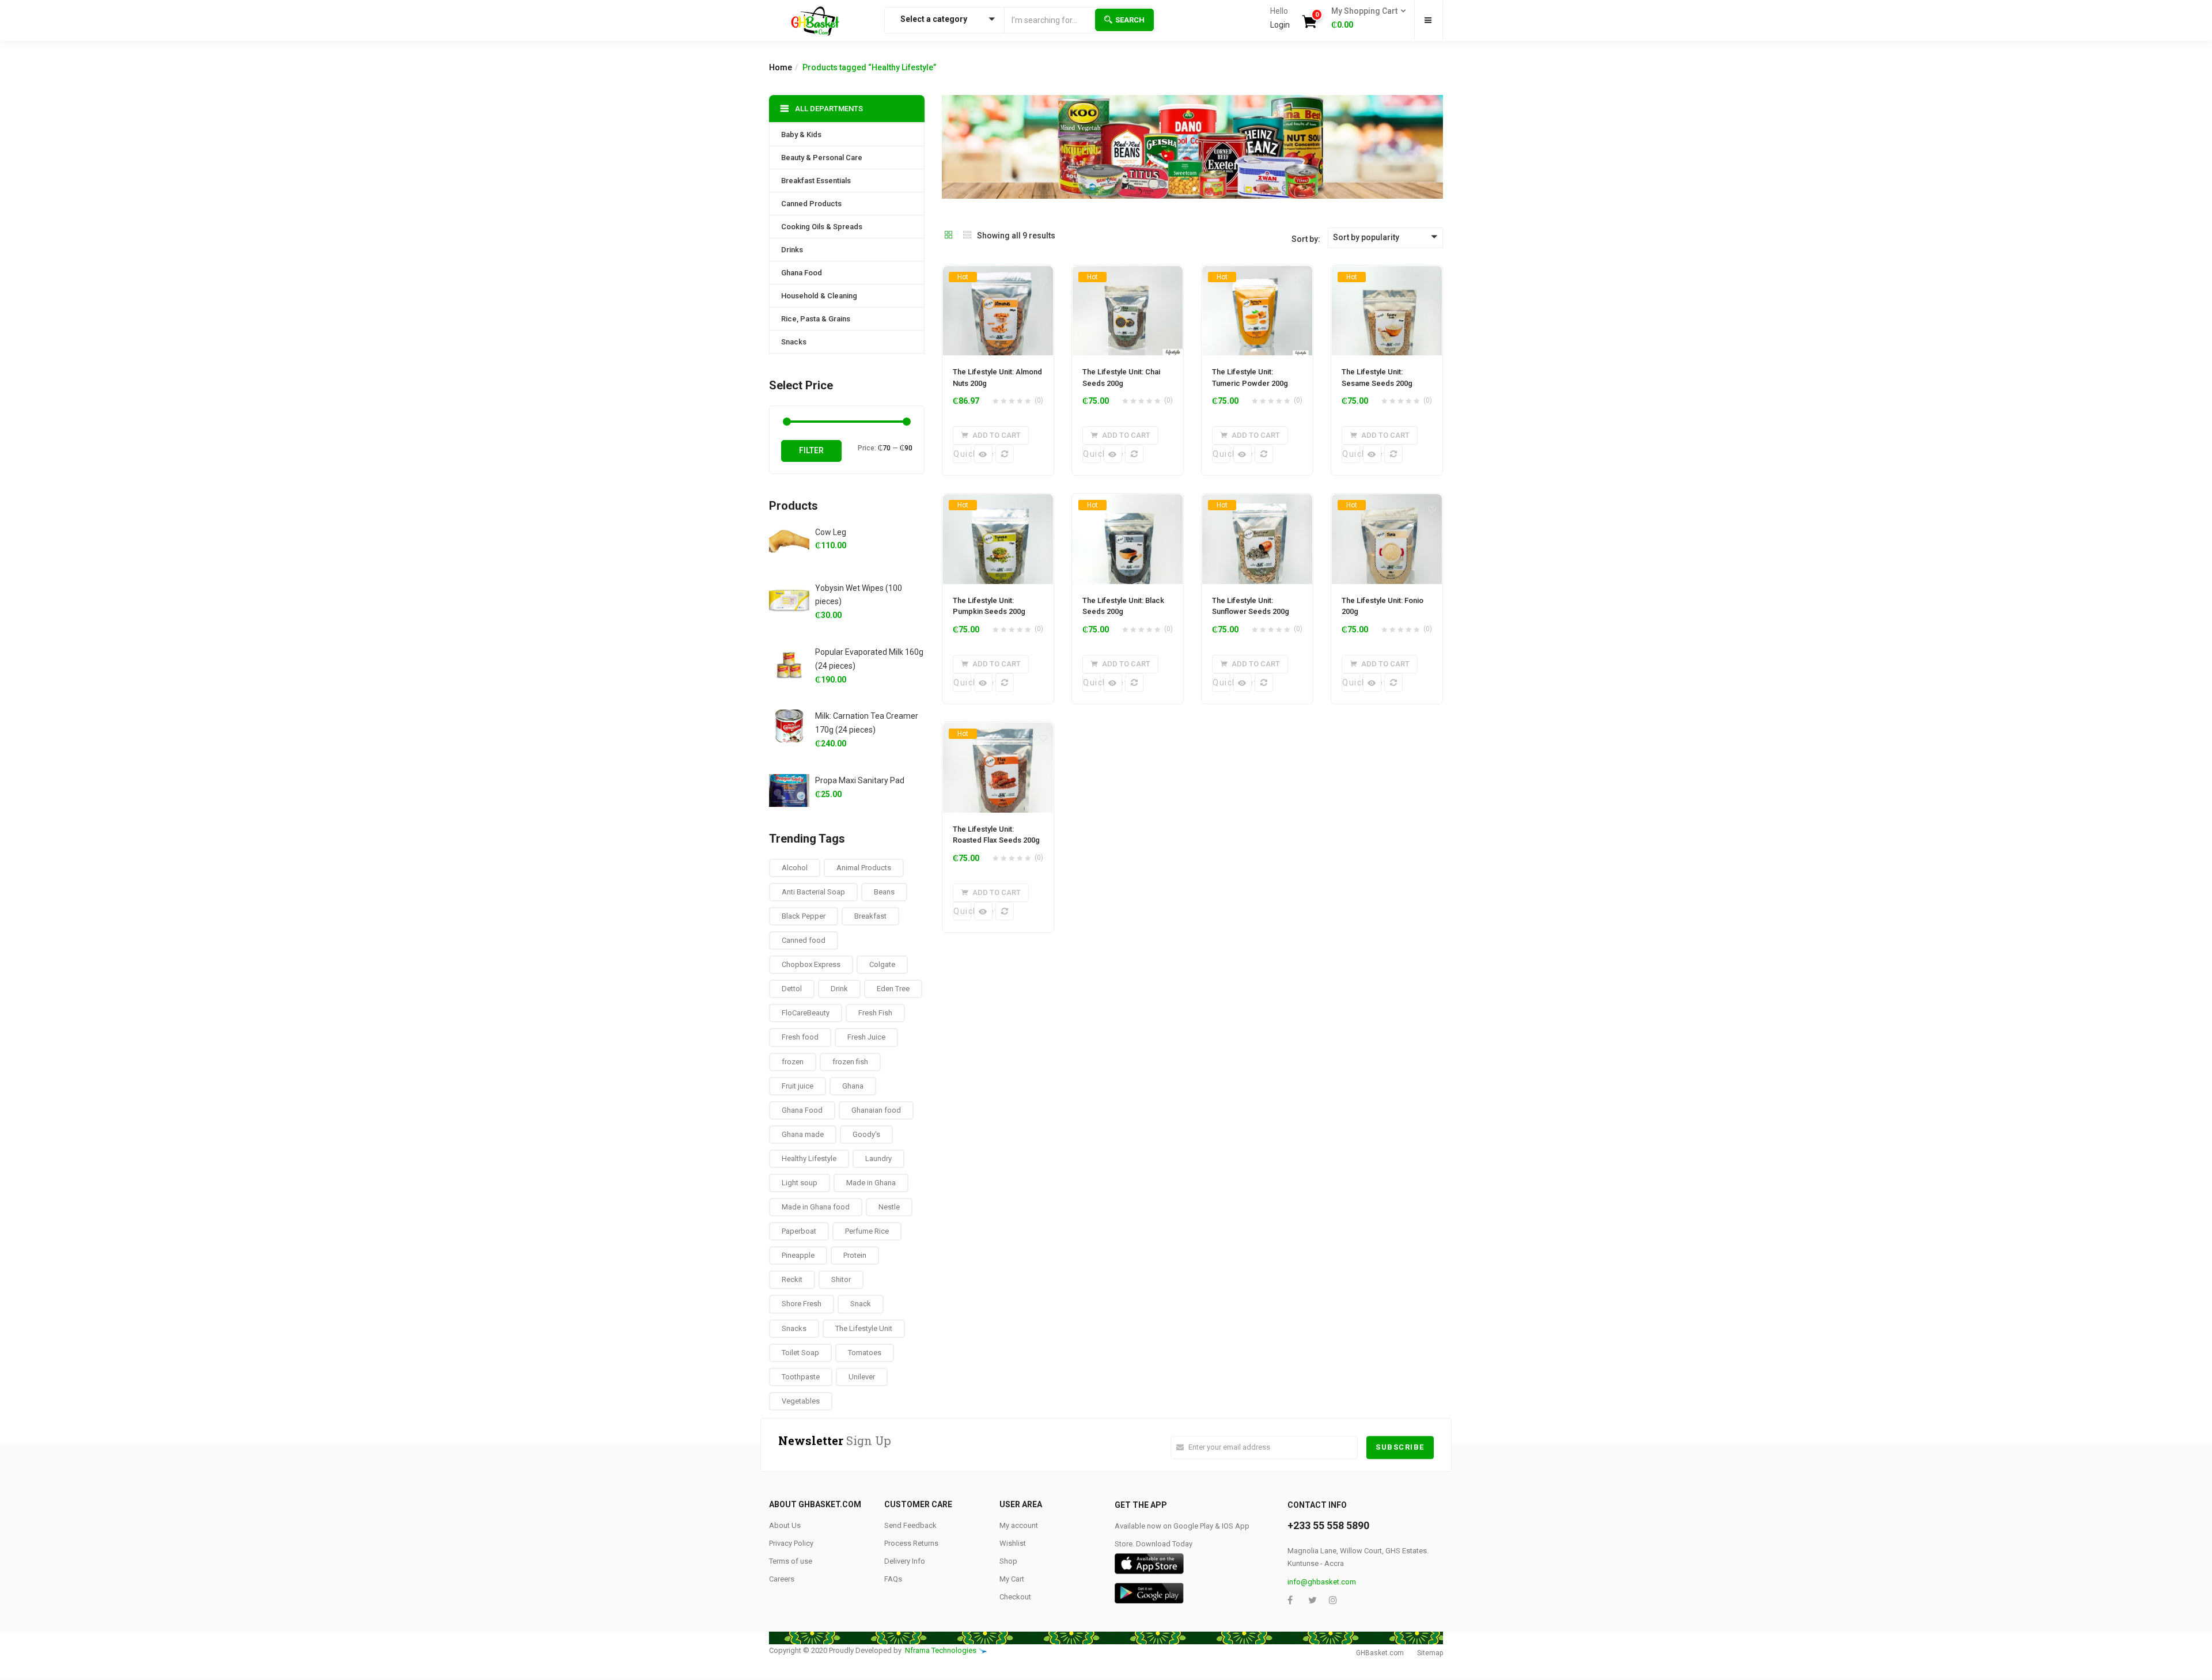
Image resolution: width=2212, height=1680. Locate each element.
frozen (793, 1062)
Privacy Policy (791, 1543)
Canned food (804, 940)
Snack (861, 1304)
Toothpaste (801, 1377)
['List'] (967, 236)
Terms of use (791, 1561)
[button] (1365, 18)
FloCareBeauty (806, 1013)
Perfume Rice (867, 1231)
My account (1019, 1525)
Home (781, 67)
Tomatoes (865, 1353)
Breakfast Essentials (816, 181)
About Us (785, 1525)
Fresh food (800, 1037)
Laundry (878, 1158)
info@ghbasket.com (1322, 1582)
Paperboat (799, 1231)
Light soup (800, 1183)
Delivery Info (905, 1561)
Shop (1008, 1561)
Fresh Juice (866, 1037)
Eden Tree (893, 989)
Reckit (792, 1279)
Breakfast (870, 916)
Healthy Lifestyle (809, 1158)
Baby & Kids (801, 134)
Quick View (962, 454)
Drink (839, 989)
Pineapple (798, 1255)
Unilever (862, 1377)
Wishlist (1013, 1543)
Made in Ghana (871, 1183)
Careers (782, 1579)
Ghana (853, 1086)
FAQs (893, 1579)
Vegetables (801, 1401)
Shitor (841, 1279)
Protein (855, 1255)
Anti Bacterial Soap (813, 892)
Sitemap (1430, 1653)
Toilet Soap (800, 1353)
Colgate (882, 964)
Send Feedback (910, 1525)
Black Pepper (804, 916)
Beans (884, 892)
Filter (811, 450)
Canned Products (811, 204)
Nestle (889, 1207)
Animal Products (864, 868)
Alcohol (795, 868)
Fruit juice (798, 1086)
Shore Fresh (802, 1304)
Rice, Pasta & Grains (816, 319)
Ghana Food (802, 273)
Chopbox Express (811, 964)
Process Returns (911, 1543)
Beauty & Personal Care (822, 158)
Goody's (866, 1134)
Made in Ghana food (816, 1207)
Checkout (1015, 1597)
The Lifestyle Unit (864, 1328)
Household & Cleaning (819, 296)
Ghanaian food (876, 1110)
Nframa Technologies (941, 1650)
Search (1130, 20)
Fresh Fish (875, 1013)
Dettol (792, 989)
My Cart (1012, 1579)
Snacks (794, 342)
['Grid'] (949, 236)
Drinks (792, 250)
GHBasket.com (1380, 1653)
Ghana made (803, 1134)
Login (1280, 25)
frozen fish (850, 1062)
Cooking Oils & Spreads (822, 227)
